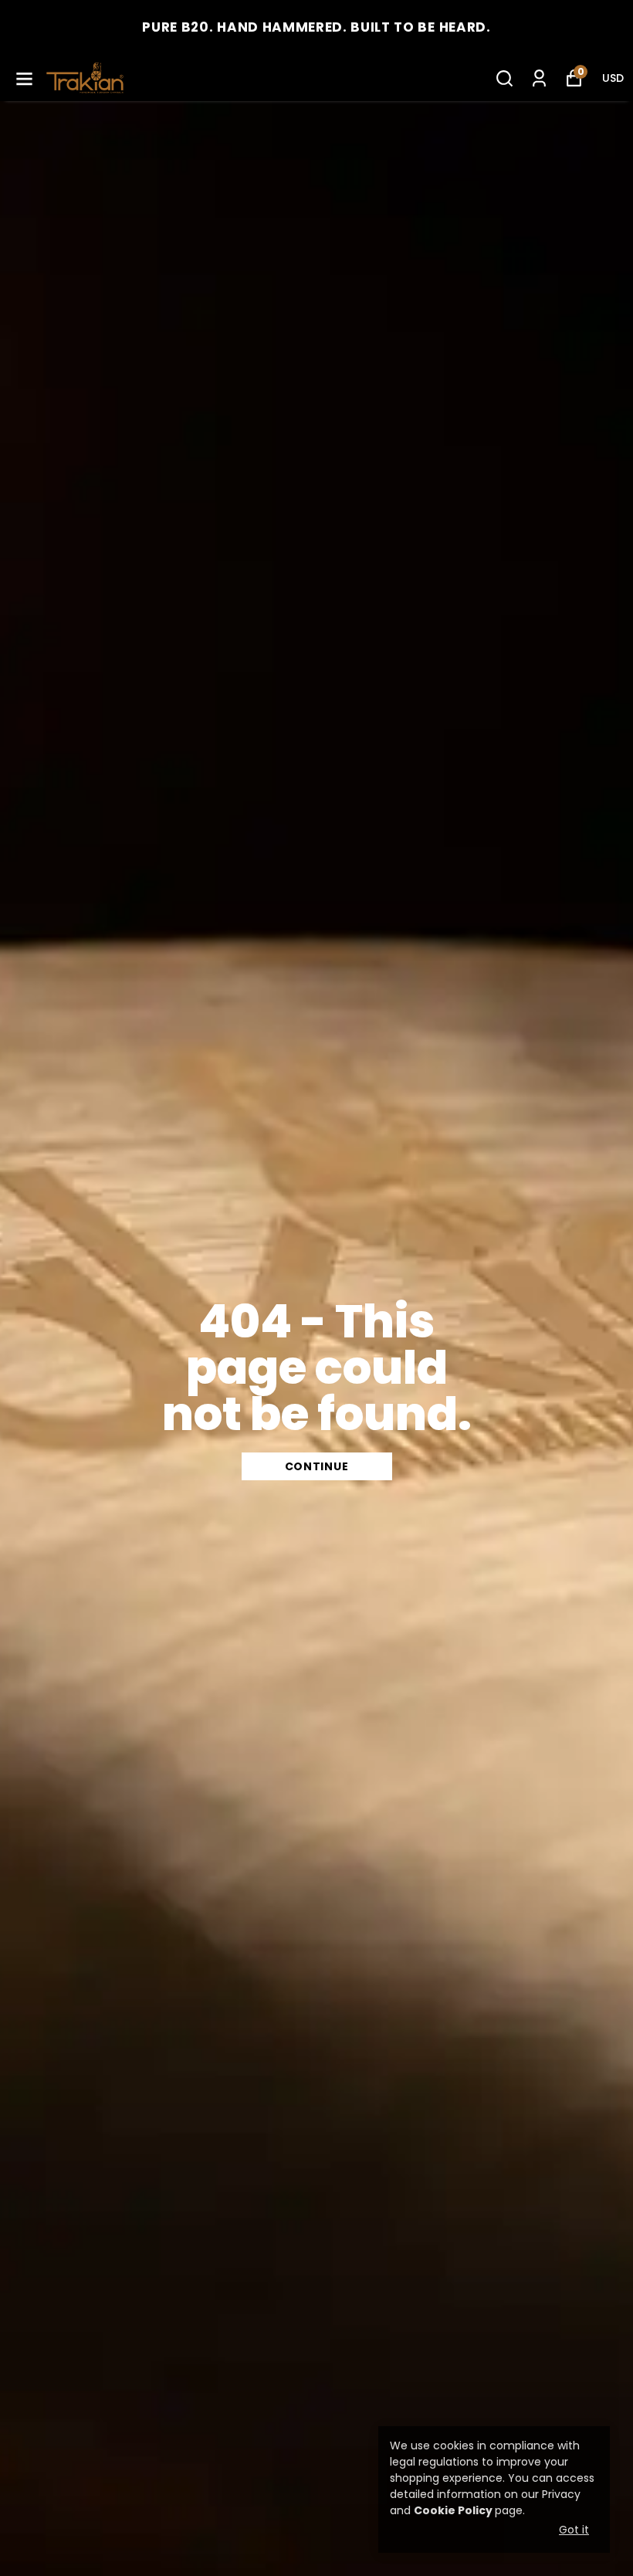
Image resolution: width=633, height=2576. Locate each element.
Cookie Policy (453, 2510)
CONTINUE (317, 1466)
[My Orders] (539, 78)
